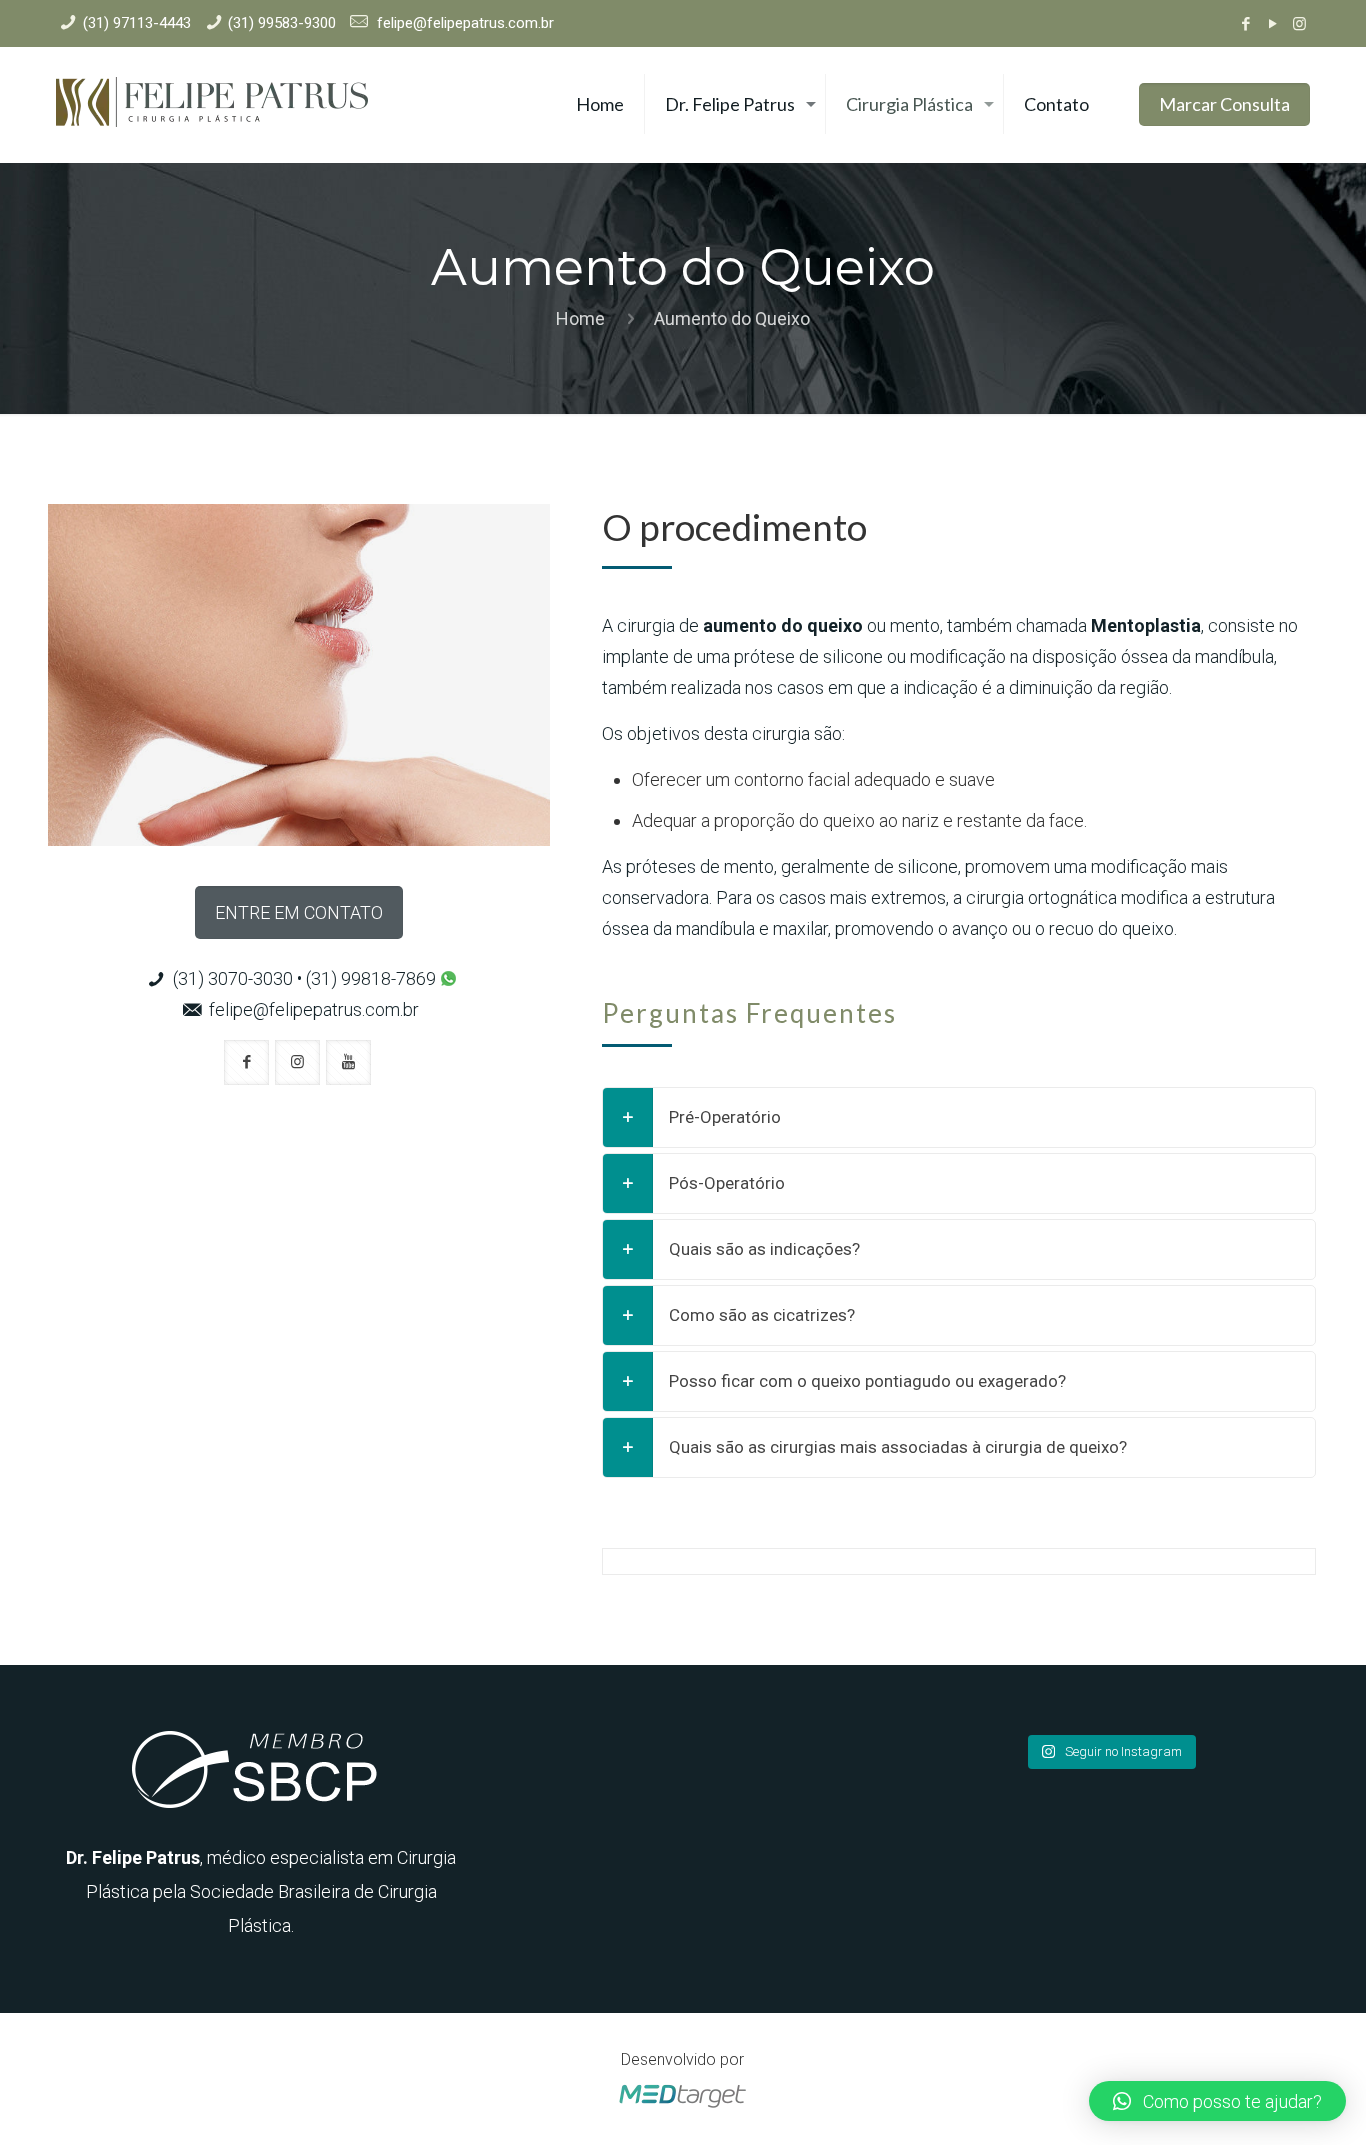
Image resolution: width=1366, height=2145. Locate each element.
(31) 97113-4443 (137, 23)
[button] (1217, 2101)
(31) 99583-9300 (282, 23)
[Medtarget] (683, 2108)
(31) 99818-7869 (373, 978)
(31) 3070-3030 (233, 978)
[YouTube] (1272, 24)
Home (580, 318)
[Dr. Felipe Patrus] (212, 105)
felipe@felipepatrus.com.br (463, 23)
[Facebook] (1245, 24)
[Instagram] (1299, 24)
